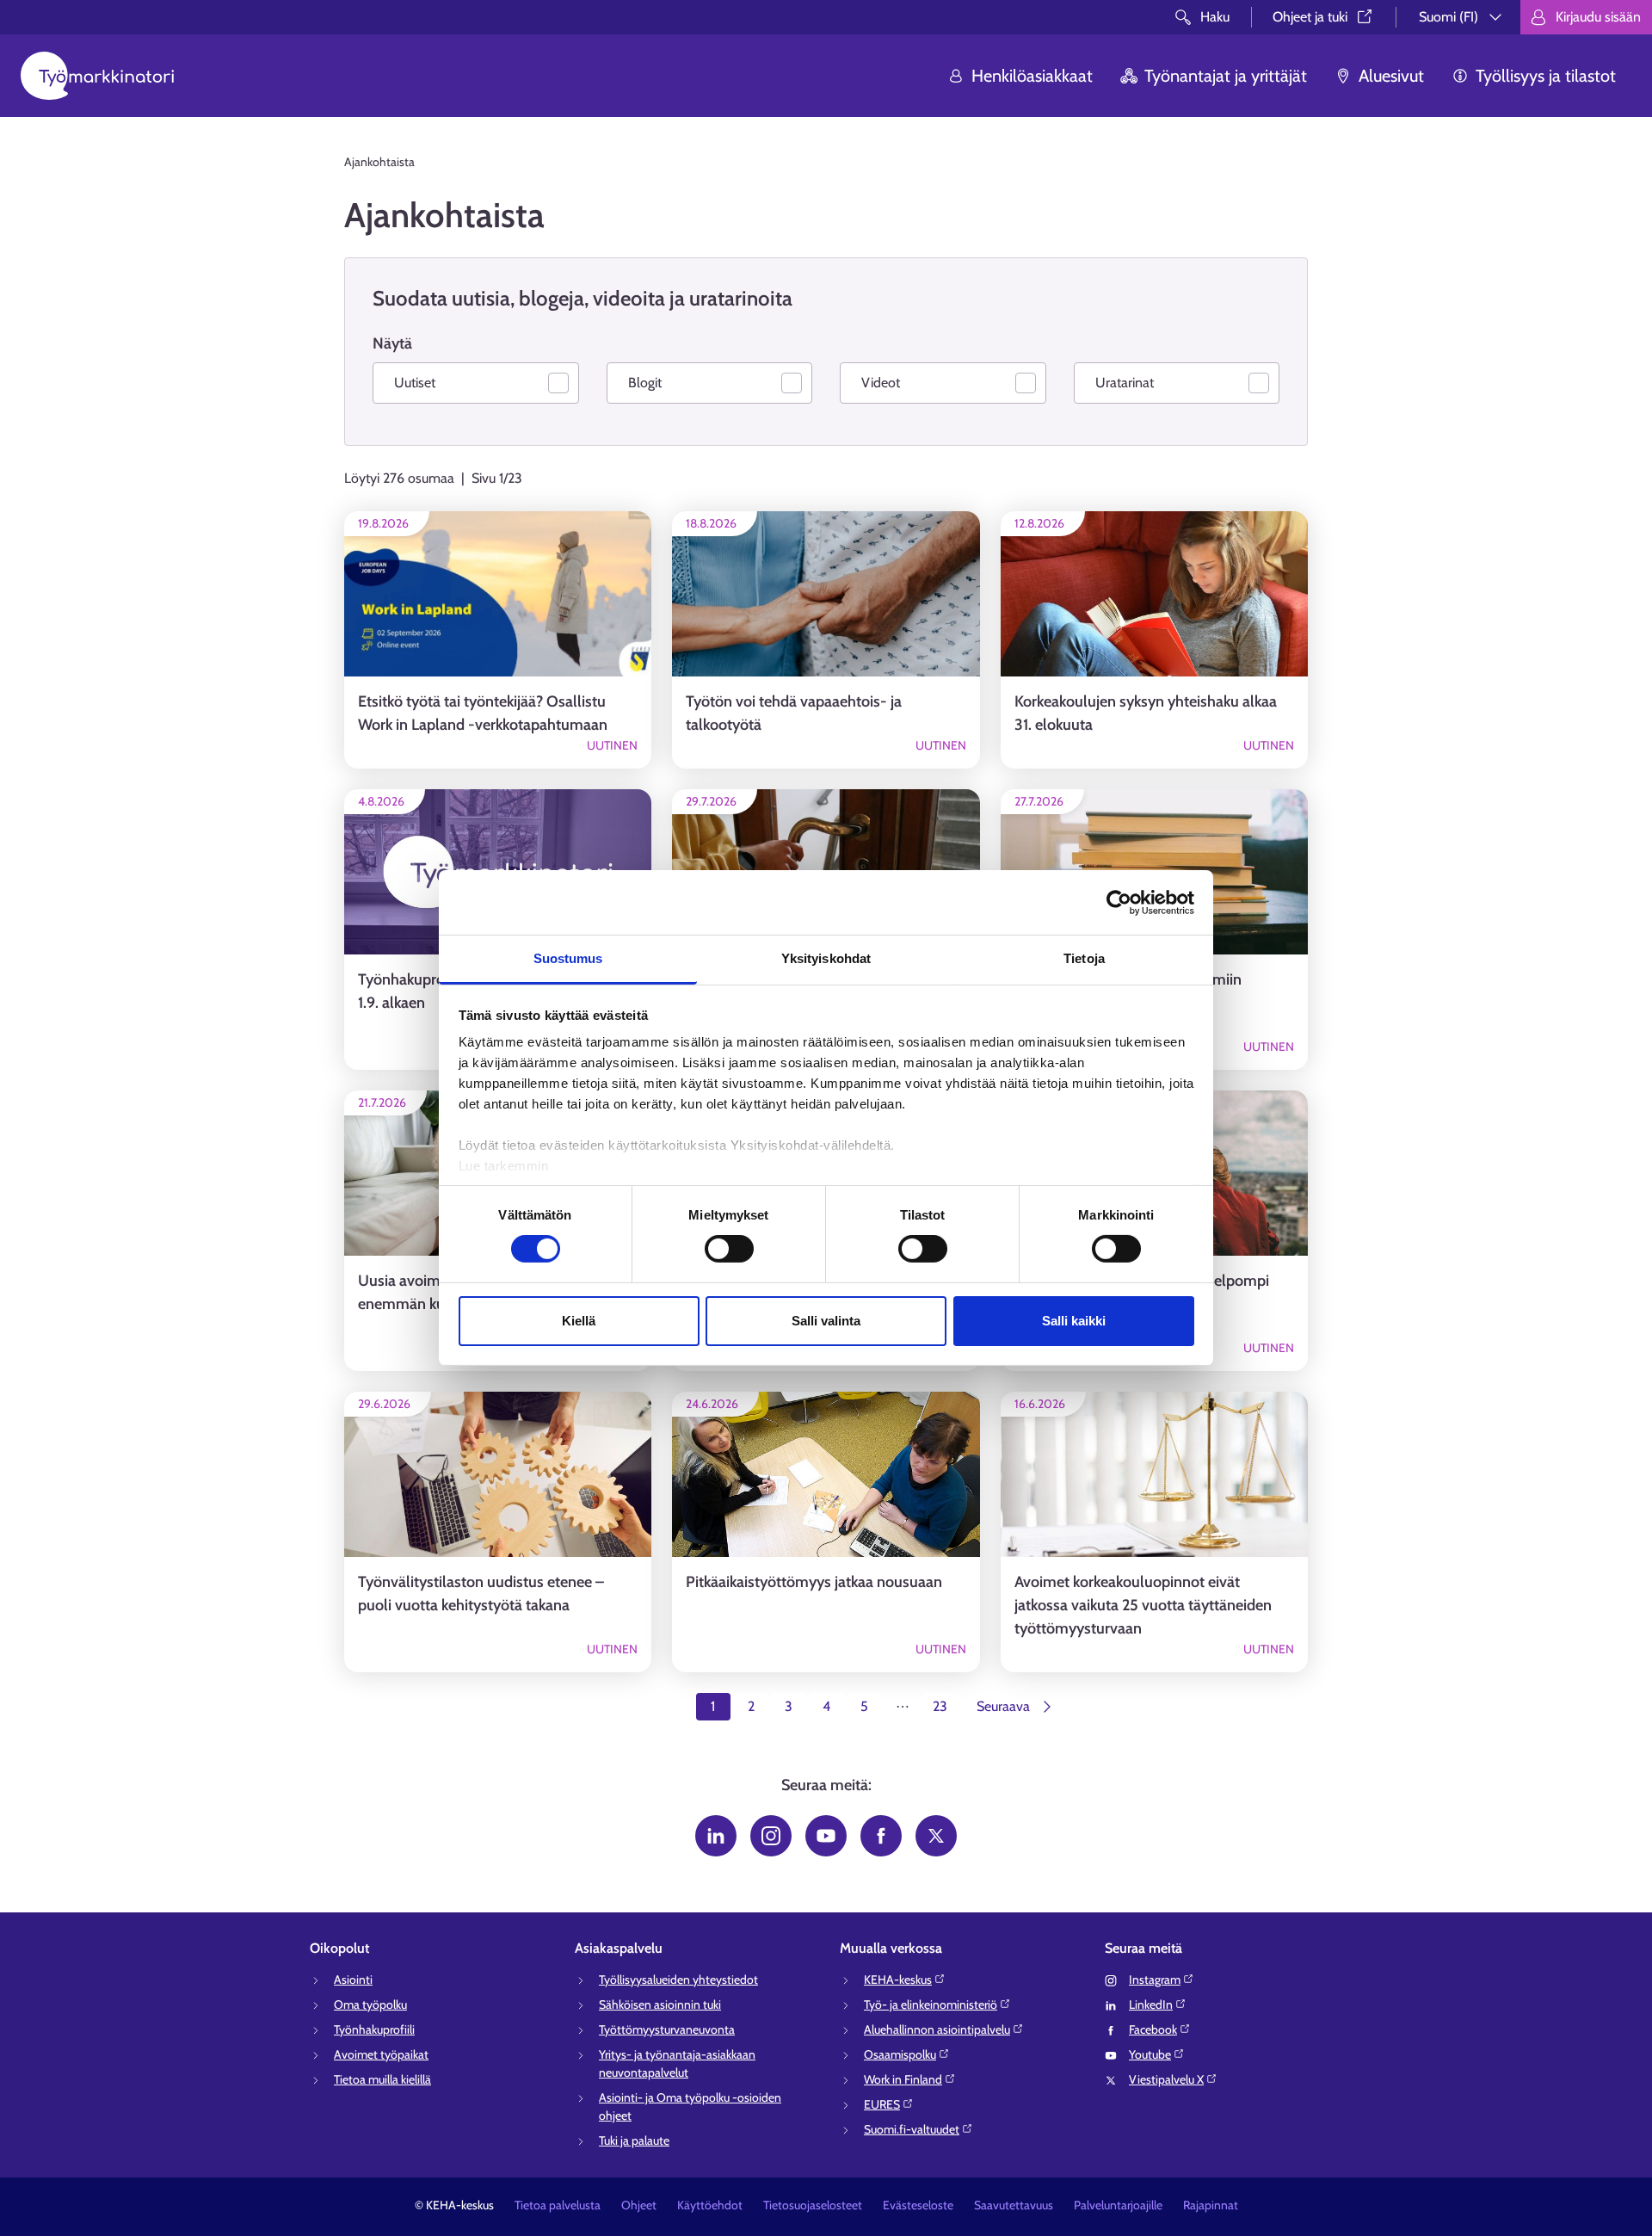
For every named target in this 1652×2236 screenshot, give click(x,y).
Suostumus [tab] (568, 958)
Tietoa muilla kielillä (382, 2079)
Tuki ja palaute (634, 2140)
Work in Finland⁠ (903, 2079)
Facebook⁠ (1153, 2029)
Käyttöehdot (710, 2205)
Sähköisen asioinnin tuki (660, 2004)
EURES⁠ (882, 2104)
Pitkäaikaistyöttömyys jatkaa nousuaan (814, 1582)
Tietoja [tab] (1084, 958)
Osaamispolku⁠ (900, 2054)
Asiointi (353, 1980)
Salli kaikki (1074, 1321)
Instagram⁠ (1155, 1980)
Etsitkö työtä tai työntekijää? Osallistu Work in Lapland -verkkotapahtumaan (483, 713)
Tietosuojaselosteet (813, 2205)
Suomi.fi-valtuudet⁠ (912, 2129)
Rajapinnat (1211, 2205)
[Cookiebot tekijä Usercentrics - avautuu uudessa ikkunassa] (1119, 902)
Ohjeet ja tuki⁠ (1310, 17)
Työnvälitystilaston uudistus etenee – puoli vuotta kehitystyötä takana (481, 1594)
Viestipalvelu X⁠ (1166, 2079)
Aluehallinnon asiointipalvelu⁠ (937, 2029)
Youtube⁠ (1150, 2054)
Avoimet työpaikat (381, 2054)
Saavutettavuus (1014, 2205)
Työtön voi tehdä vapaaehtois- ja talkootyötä (794, 713)
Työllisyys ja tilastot (1546, 76)
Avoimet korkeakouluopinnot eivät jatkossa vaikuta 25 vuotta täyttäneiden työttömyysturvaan (1143, 1605)
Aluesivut (1391, 76)
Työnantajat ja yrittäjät (1226, 76)
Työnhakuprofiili (374, 2029)
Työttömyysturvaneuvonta (667, 2029)
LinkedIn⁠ (1151, 2004)
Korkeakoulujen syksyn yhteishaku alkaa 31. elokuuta (1146, 713)
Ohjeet (639, 2205)
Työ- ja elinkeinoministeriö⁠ (931, 2004)
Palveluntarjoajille (1118, 2205)
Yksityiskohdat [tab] (826, 958)
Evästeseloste (918, 2205)
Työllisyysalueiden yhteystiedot (678, 1980)
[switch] (729, 1249)
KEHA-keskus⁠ (898, 1980)
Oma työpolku (370, 2004)
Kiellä (579, 1321)
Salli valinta (826, 1321)
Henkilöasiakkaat (1032, 76)
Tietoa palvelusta (558, 2205)
